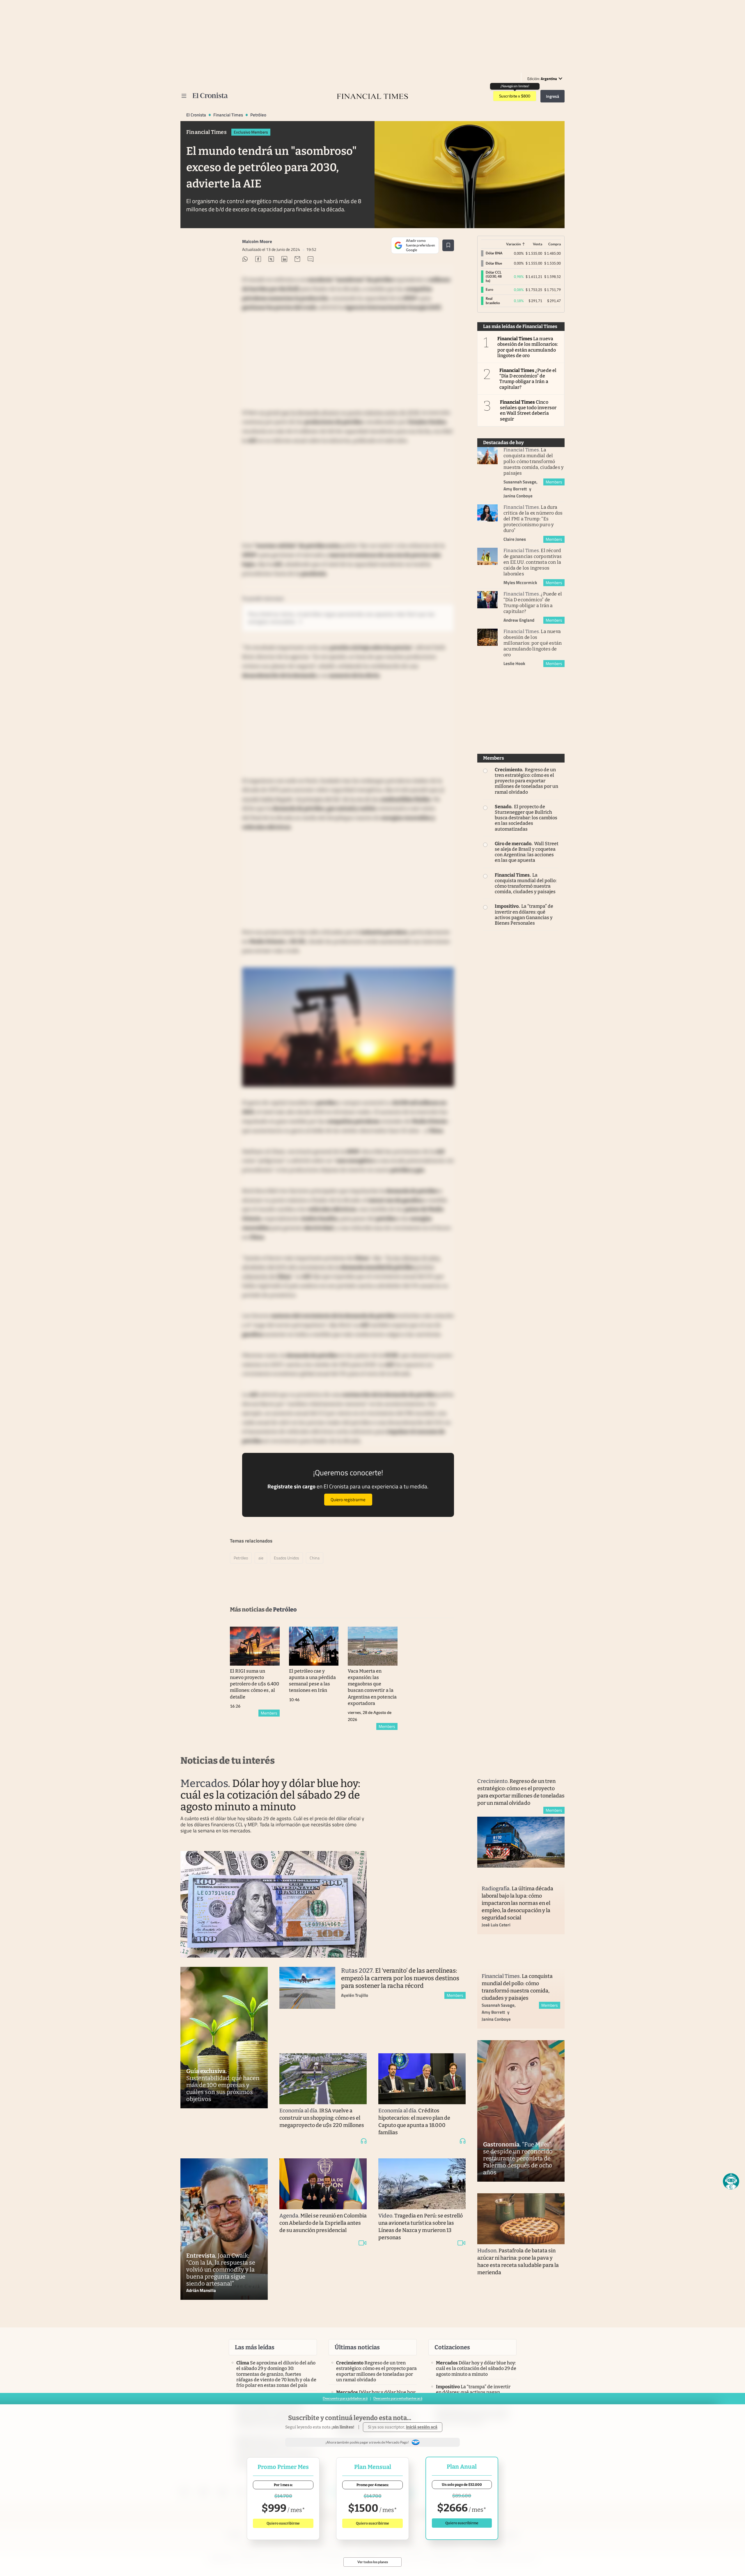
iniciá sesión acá (422, 2427)
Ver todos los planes (373, 2562)
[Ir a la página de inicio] (210, 95)
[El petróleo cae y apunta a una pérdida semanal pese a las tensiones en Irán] (314, 1646)
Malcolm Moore (257, 241)
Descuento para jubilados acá (345, 2398)
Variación (513, 244)
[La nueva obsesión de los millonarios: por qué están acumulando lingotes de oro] (487, 637)
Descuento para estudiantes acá (398, 2398)
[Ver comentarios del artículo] (311, 260)
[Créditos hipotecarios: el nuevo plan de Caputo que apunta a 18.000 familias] (422, 2079)
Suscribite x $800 (515, 96)
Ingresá (552, 96)
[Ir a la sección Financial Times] (372, 96)
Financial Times (228, 115)
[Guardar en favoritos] (448, 245)
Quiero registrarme (348, 1500)
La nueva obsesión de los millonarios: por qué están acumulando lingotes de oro (528, 347)
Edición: (542, 79)
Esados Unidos (287, 1558)
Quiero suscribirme (283, 2523)
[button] (731, 2181)
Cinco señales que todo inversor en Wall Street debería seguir (528, 411)
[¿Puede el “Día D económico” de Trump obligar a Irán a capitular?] (487, 600)
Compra (555, 244)
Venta (538, 244)
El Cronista (196, 115)
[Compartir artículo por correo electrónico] (297, 260)
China (315, 1558)
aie (261, 1558)
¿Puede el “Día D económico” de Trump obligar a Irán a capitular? (528, 379)
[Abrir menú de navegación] (184, 96)
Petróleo (258, 115)
